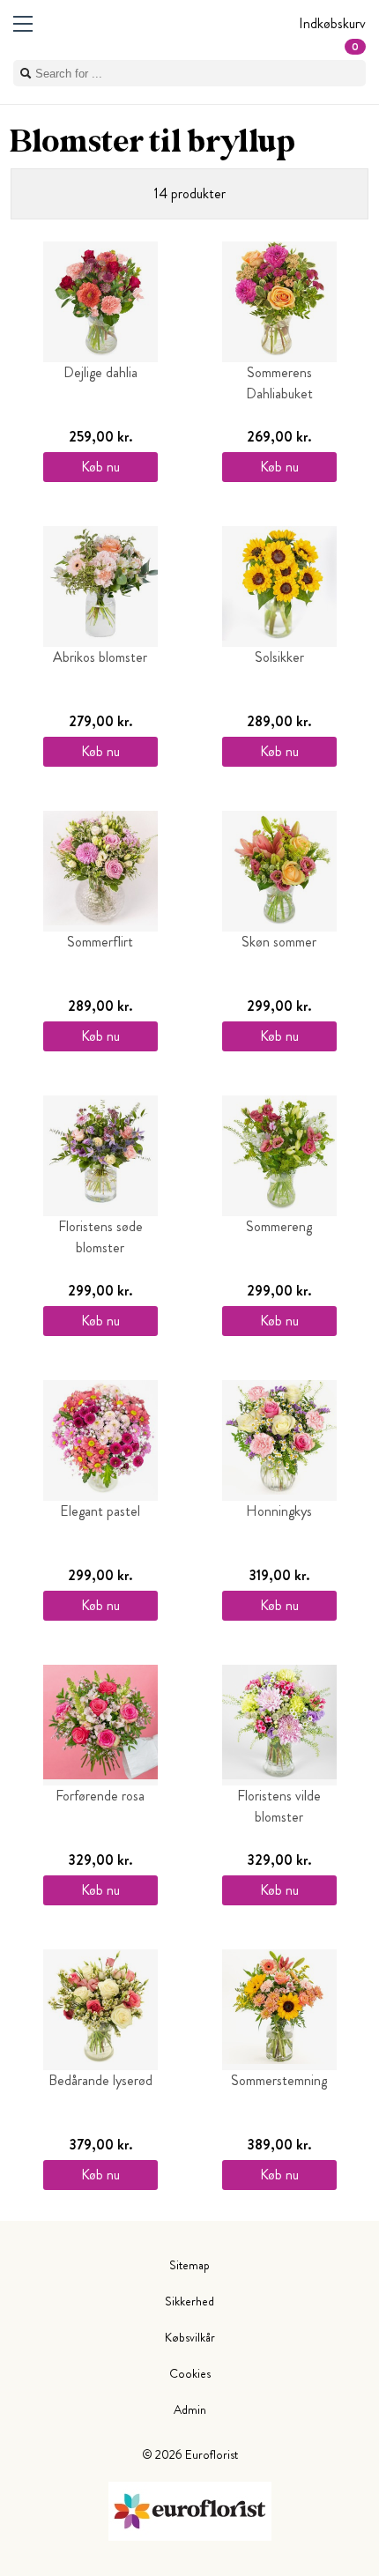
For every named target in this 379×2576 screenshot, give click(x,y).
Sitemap (189, 2265)
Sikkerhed (189, 2301)
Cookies (190, 2373)
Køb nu (100, 467)
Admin (190, 2409)
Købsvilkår (190, 2337)
